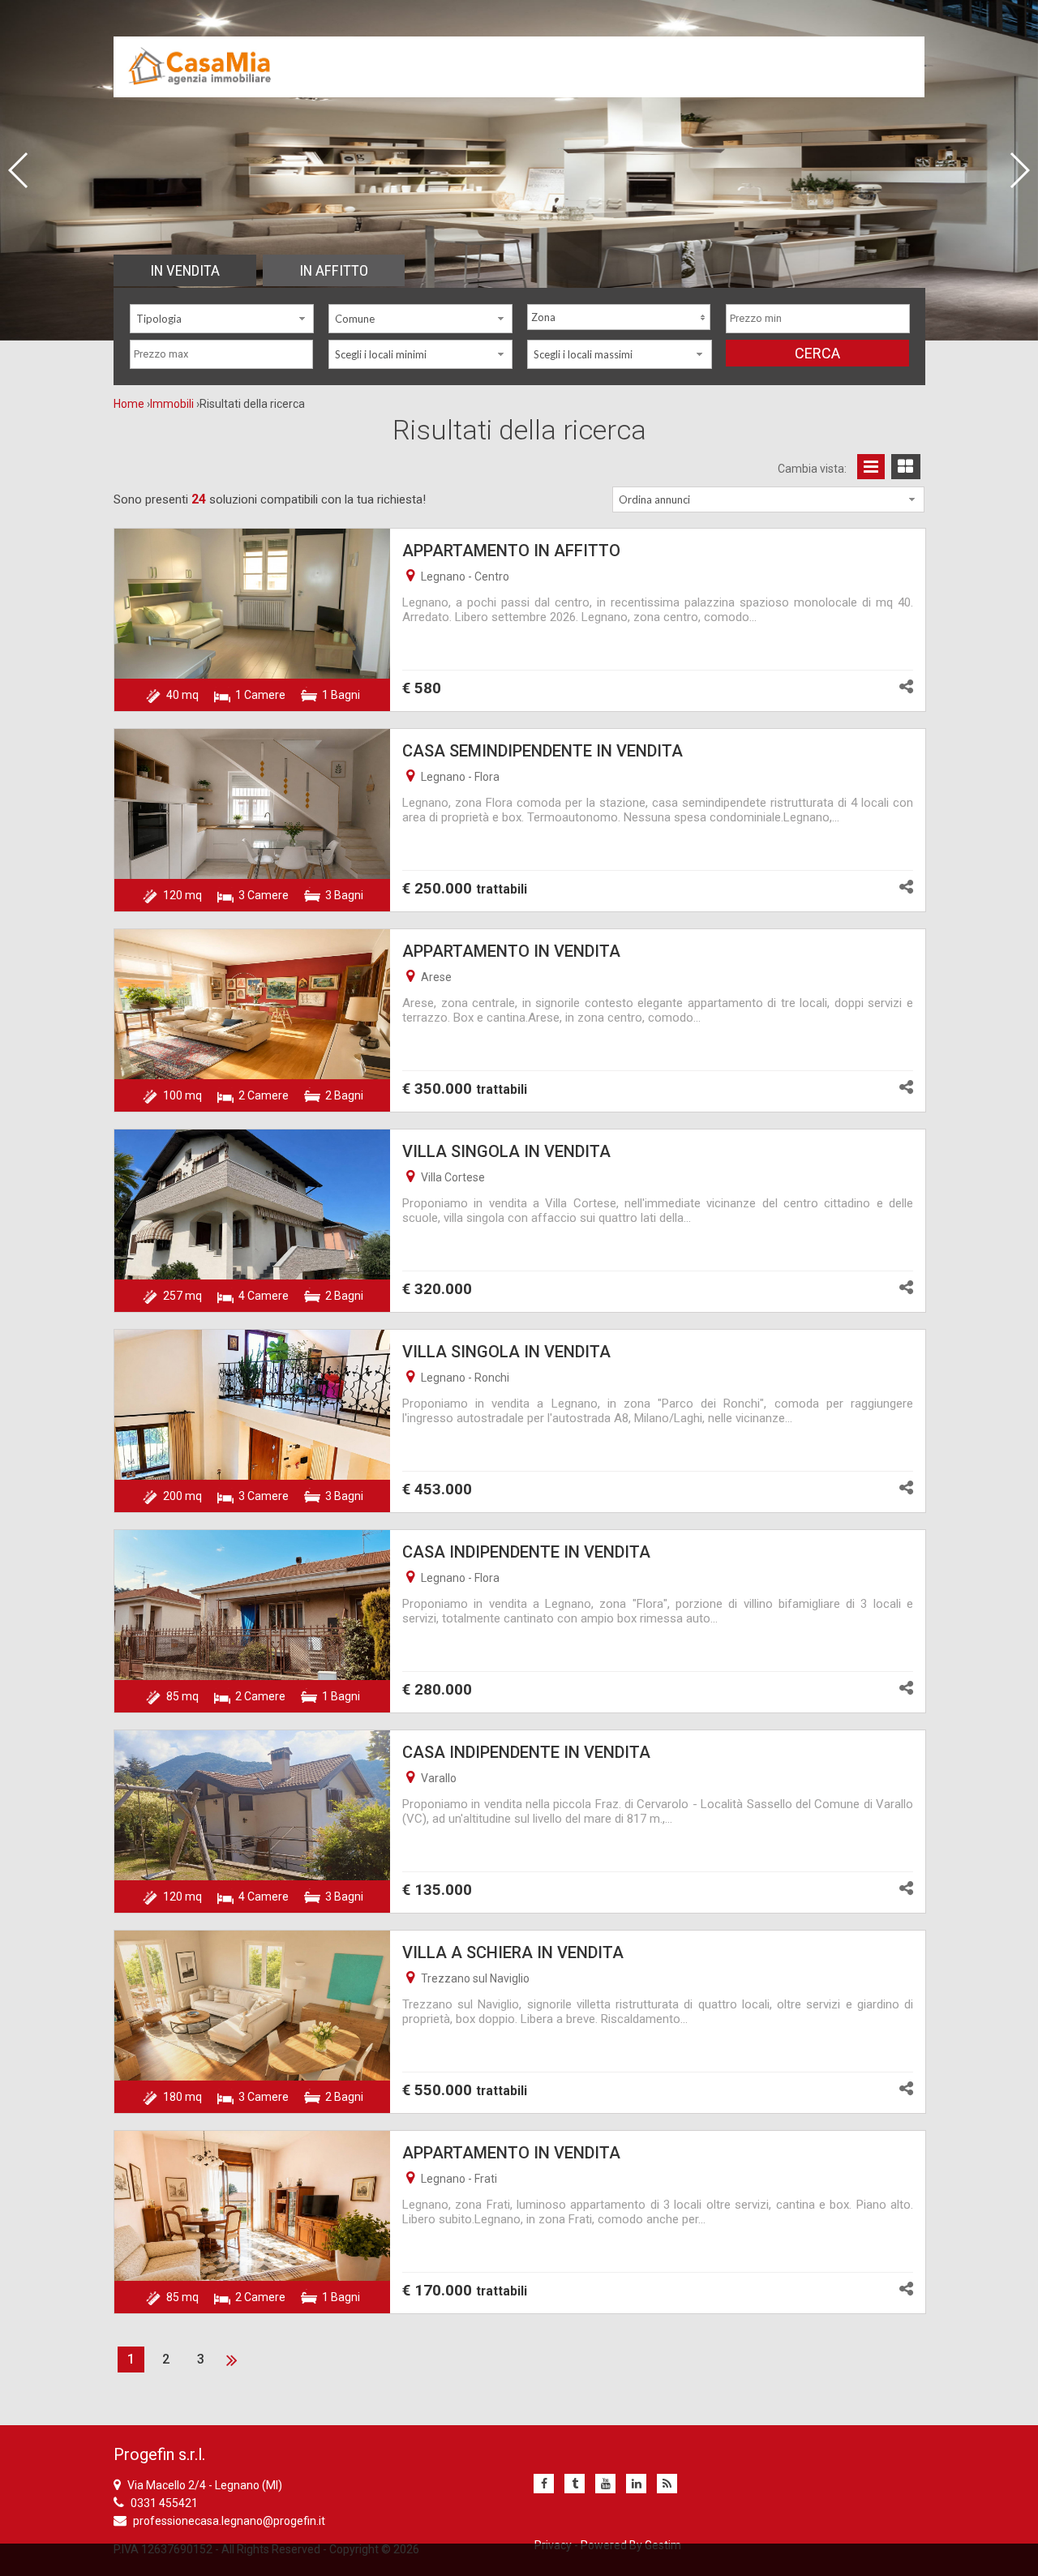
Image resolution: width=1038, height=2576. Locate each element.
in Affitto (334, 270)
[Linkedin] (636, 2484)
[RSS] (667, 2484)
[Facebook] (544, 2484)
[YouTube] (605, 2484)
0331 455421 (164, 2503)
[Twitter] (575, 2484)
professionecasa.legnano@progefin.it (229, 2521)
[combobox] (222, 319)
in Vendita (185, 270)
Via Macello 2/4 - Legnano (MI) (205, 2485)
